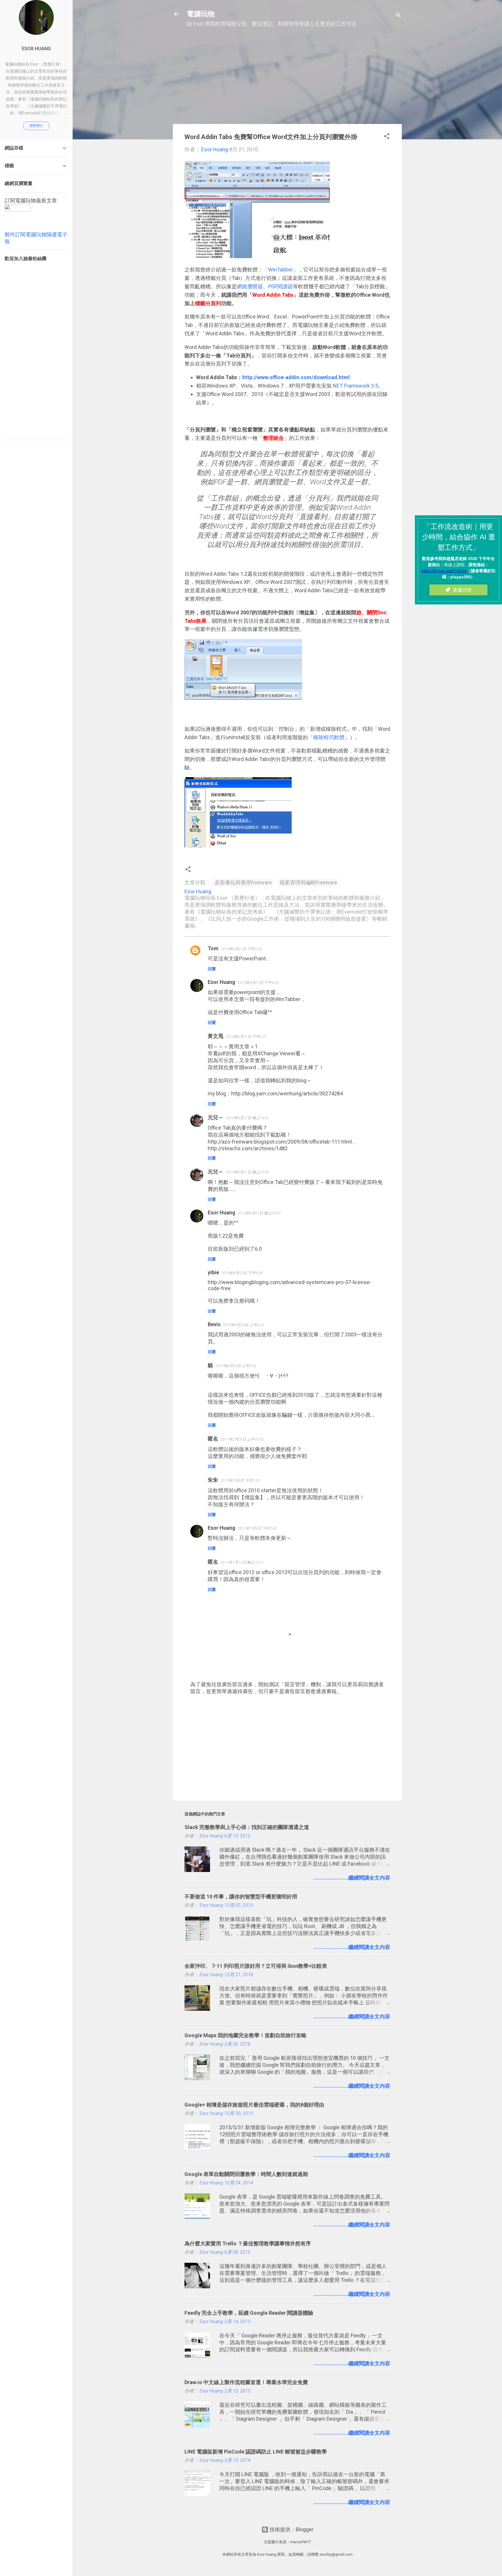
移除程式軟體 (329, 737)
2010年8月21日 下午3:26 (241, 949)
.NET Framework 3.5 (355, 386)
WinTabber (280, 270)
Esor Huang (222, 982)
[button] (387, 137)
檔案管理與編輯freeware (308, 882)
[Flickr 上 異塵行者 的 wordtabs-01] (257, 256)
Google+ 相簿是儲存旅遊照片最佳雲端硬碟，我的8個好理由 (254, 2105)
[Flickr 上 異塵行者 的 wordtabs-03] (243, 702)
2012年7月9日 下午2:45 (257, 1528)
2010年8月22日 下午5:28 (242, 1273)
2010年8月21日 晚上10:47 (247, 1118)
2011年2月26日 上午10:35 (242, 1439)
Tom (213, 948)
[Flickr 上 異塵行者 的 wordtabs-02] (238, 846)
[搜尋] (398, 16)
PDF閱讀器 (280, 286)
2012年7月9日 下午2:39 (240, 1480)
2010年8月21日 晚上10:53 (259, 1213)
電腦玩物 (201, 14)
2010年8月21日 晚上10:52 (247, 1172)
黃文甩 (216, 1036)
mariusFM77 (301, 2542)
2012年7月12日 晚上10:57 (242, 1562)
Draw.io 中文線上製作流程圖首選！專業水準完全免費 (246, 2382)
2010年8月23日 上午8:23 (243, 1325)
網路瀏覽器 (250, 286)
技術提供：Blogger (291, 2529)
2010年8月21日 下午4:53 (258, 983)
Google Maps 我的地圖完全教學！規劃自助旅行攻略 (245, 2035)
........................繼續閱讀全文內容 (352, 1878)
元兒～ (216, 1117)
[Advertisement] (287, 79)
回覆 (212, 969)
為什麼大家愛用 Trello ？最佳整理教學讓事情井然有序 (248, 2243)
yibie (213, 1272)
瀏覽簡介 (36, 126)
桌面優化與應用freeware (243, 882)
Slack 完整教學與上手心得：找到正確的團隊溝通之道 (247, 1827)
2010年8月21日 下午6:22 (246, 1037)
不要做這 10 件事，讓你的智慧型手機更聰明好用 (241, 1897)
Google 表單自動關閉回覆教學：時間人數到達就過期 (246, 2174)
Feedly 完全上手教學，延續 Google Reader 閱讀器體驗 (249, 2313)
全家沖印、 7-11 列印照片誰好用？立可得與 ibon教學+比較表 (256, 1966)
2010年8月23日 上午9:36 (236, 1366)
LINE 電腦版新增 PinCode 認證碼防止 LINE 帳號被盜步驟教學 (256, 2452)
